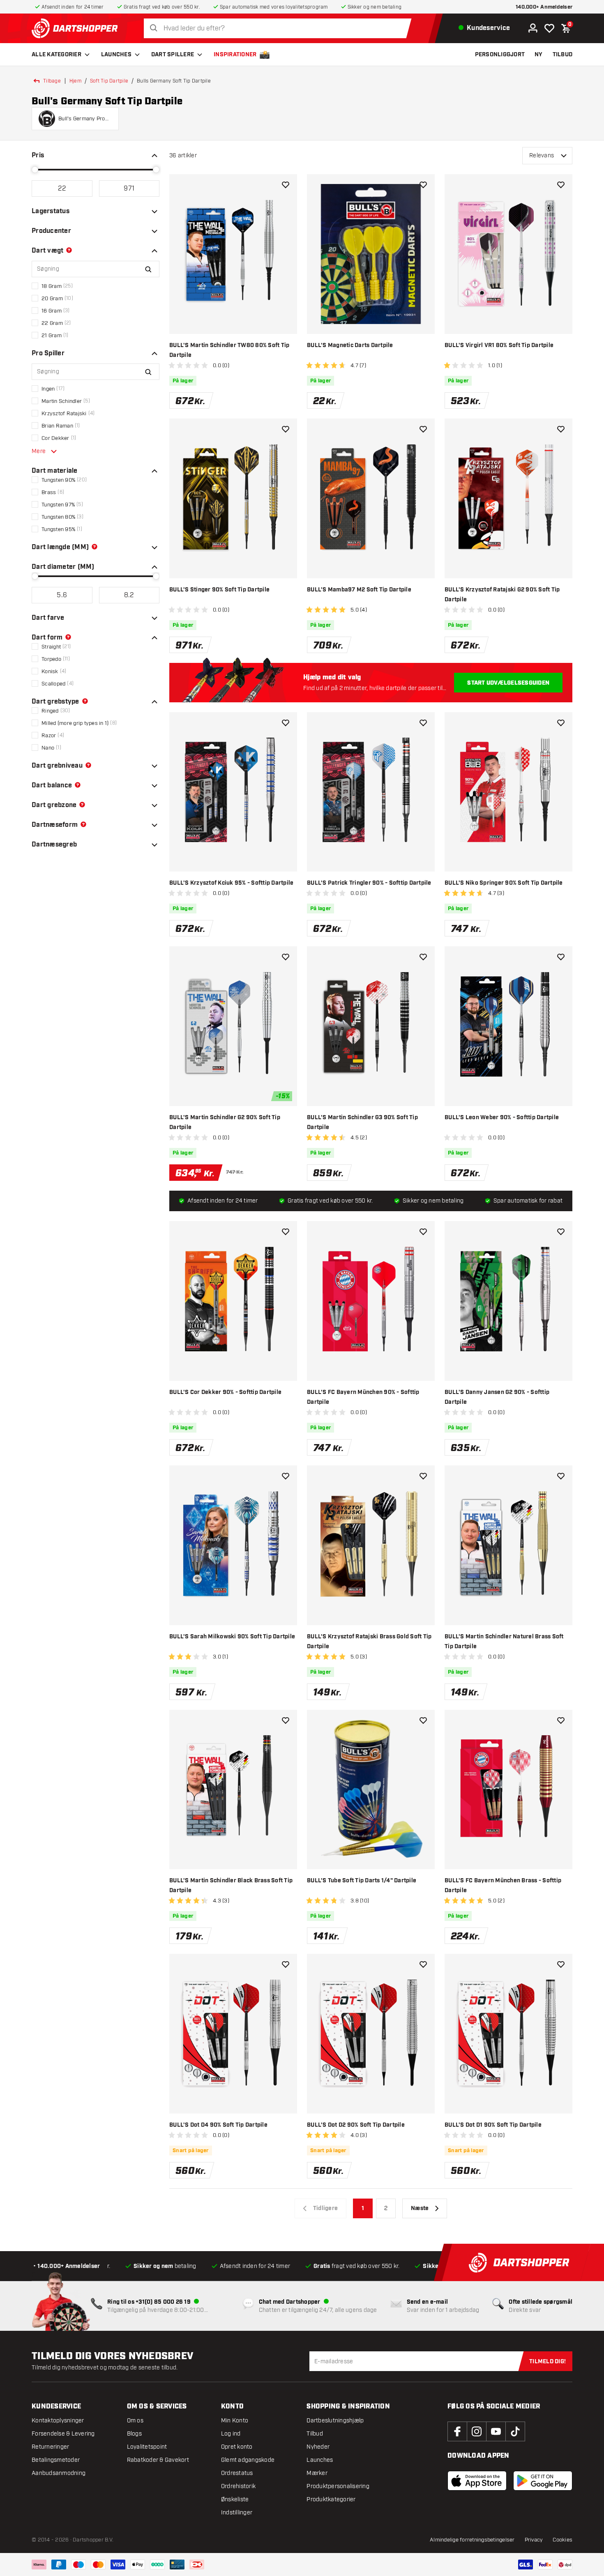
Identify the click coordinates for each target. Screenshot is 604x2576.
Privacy (534, 2540)
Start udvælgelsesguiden (508, 683)
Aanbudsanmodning (59, 2473)
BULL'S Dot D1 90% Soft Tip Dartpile (493, 2125)
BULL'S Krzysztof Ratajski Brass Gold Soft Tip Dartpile (369, 1642)
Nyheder (318, 2447)
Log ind (231, 2434)
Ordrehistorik (238, 2486)
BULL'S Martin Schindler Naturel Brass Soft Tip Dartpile (504, 1642)
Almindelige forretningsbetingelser (472, 2540)
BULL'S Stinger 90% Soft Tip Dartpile (219, 590)
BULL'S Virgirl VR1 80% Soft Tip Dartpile (499, 345)
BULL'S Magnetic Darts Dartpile (350, 345)
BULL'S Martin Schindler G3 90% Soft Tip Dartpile (362, 1122)
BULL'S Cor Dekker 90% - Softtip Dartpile (225, 1392)
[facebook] (457, 2431)
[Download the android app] (543, 2481)
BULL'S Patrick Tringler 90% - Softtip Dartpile (369, 883)
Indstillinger (237, 2513)
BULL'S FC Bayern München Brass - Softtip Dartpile (503, 1886)
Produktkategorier (331, 2499)
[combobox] (280, 29)
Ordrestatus (237, 2473)
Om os (135, 2421)
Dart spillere (173, 55)
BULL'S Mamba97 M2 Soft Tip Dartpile (359, 590)
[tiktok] (515, 2431)
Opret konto (237, 2447)
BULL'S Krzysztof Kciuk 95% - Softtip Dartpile (231, 883)
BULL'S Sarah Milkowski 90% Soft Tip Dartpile (232, 1637)
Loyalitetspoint (147, 2447)
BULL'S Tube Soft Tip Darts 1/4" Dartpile (362, 1881)
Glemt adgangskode (248, 2460)
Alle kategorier (56, 55)
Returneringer (50, 2447)
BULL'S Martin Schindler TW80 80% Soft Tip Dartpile (229, 350)
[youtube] (496, 2431)
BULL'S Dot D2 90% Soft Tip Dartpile (356, 2125)
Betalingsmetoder (56, 2460)
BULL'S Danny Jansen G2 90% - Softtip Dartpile (497, 1397)
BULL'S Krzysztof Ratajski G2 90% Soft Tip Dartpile (502, 595)
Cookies (563, 2540)
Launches (116, 55)
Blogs (134, 2434)
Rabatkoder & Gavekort (158, 2460)
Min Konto (235, 2421)
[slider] (35, 170)
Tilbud (315, 2434)
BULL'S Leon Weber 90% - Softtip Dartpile (502, 1118)
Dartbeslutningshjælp (335, 2421)
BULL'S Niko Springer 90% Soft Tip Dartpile (504, 883)
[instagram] (477, 2431)
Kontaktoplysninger (58, 2421)
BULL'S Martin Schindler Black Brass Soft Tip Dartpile (231, 1886)
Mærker (317, 2473)
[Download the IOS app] (477, 2481)
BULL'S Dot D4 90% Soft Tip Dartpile (218, 2125)
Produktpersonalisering (338, 2486)
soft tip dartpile (109, 81)
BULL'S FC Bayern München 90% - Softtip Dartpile (363, 1397)
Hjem (75, 81)
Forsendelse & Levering (63, 2434)
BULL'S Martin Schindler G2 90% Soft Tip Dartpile (225, 1122)
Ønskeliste (235, 2499)
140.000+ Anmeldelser (544, 7)
